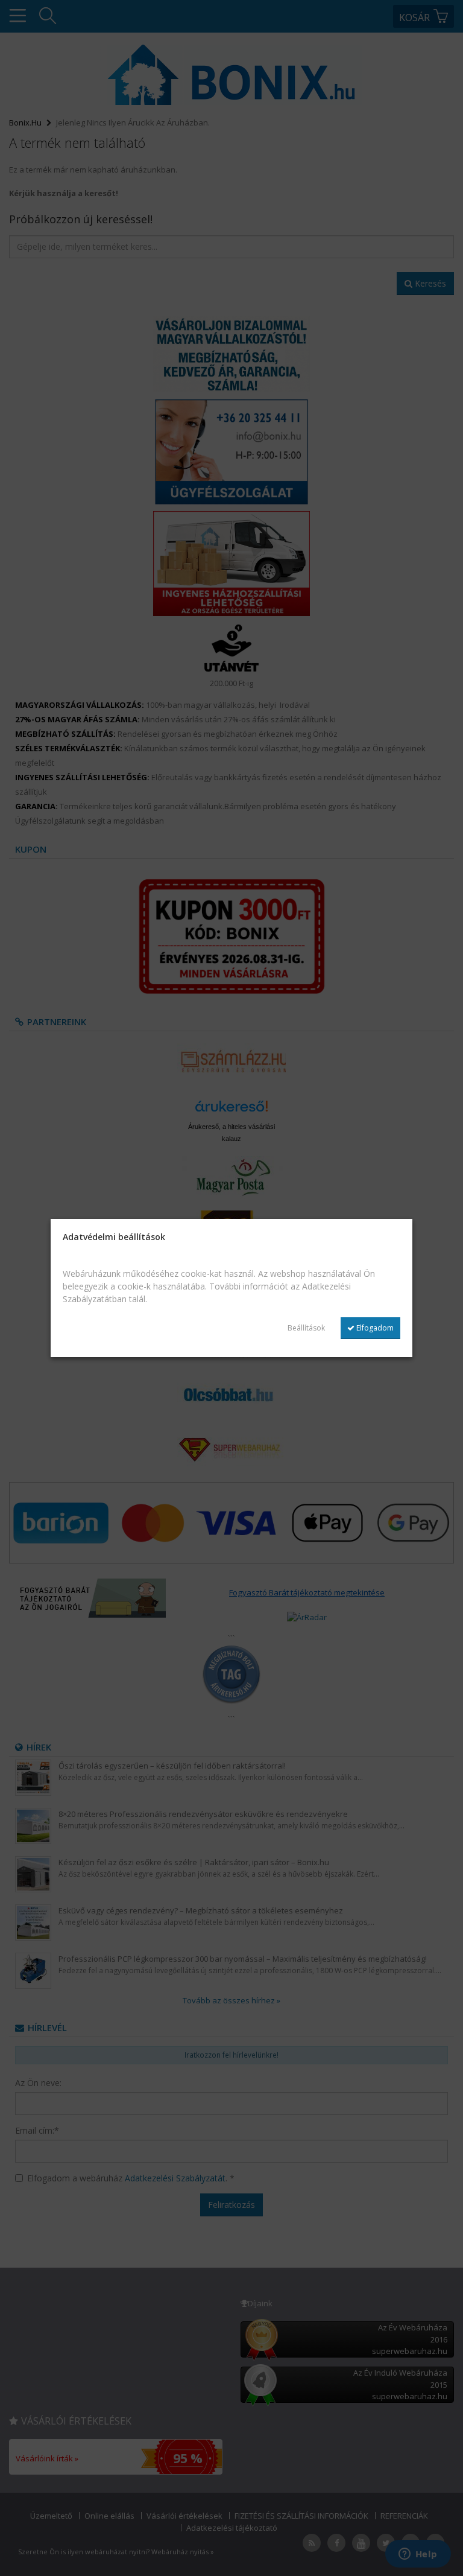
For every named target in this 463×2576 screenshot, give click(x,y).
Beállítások (306, 1328)
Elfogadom (374, 1328)
